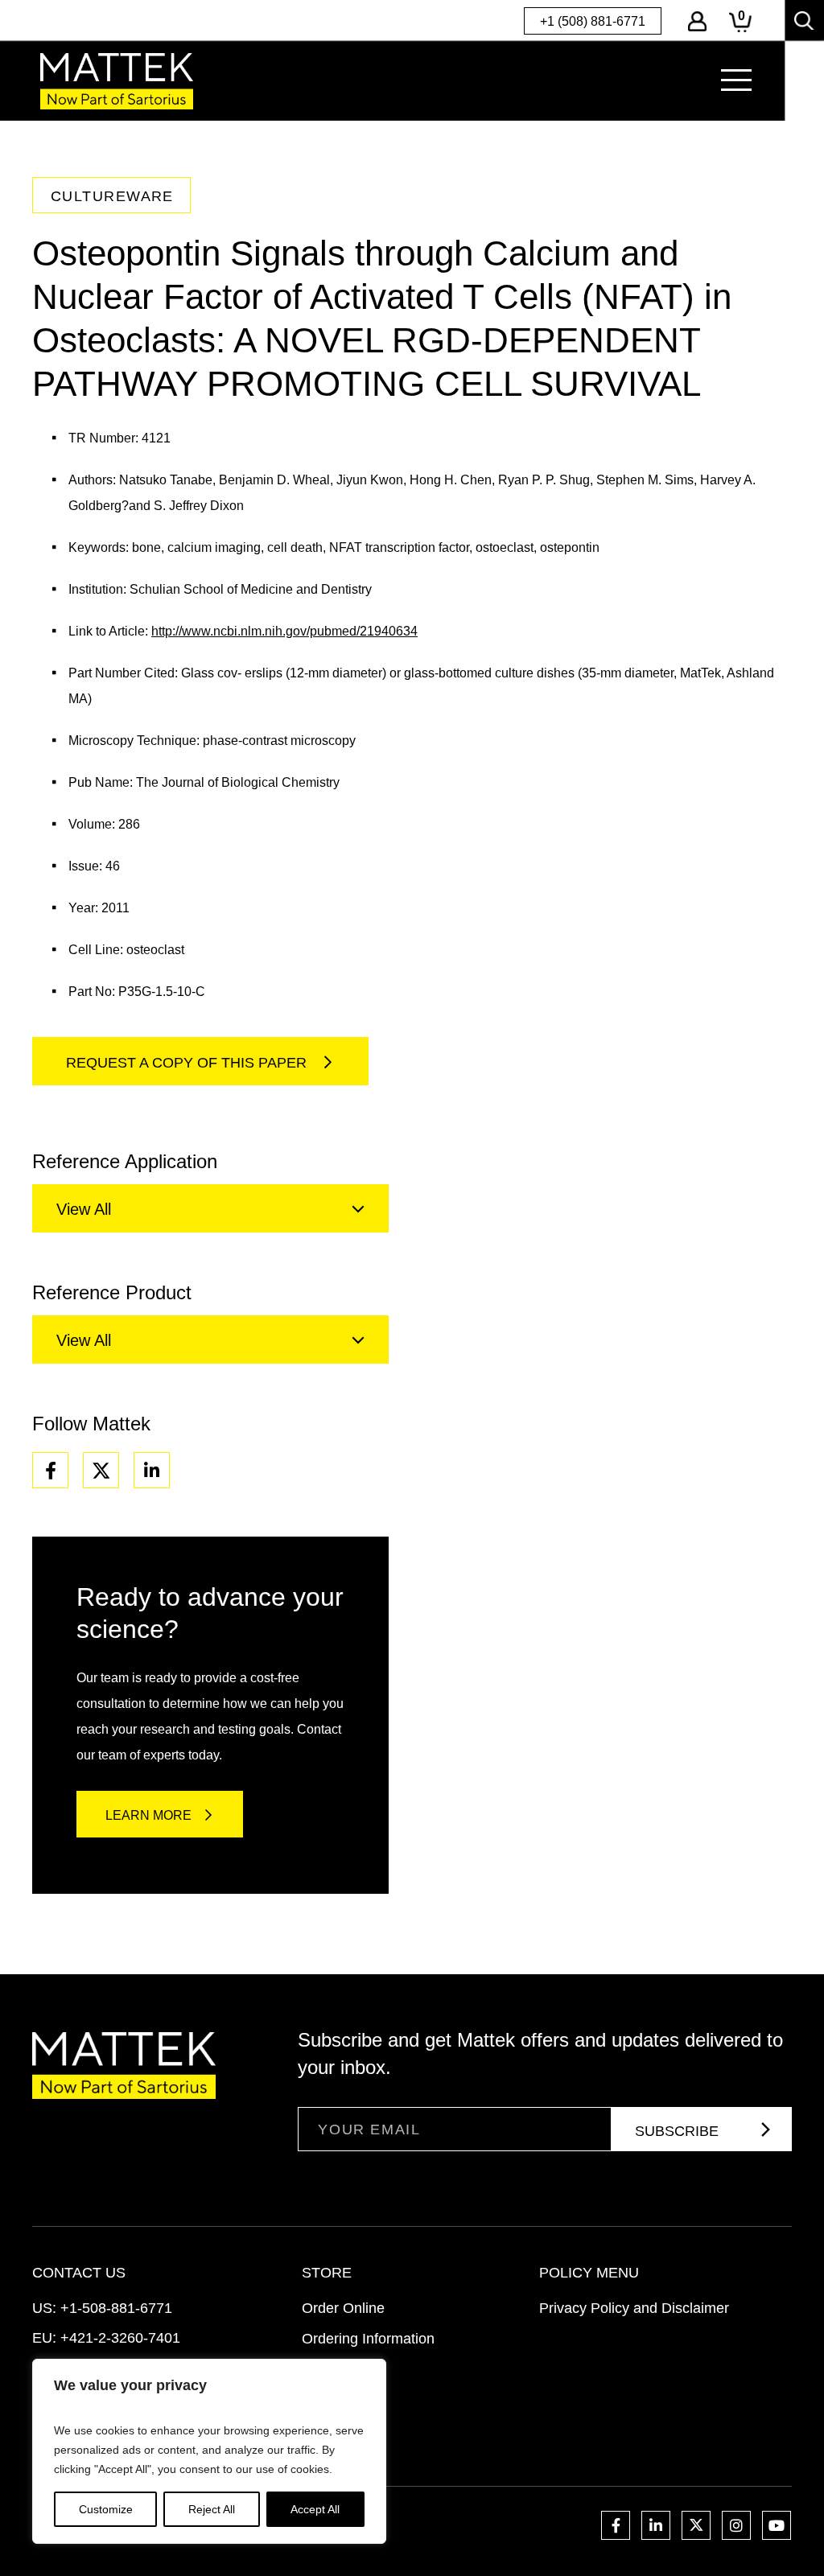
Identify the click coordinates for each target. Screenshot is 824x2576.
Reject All (212, 2509)
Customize (106, 2509)
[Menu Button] (736, 80)
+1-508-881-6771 (116, 2308)
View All (84, 1209)
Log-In (697, 21)
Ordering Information (368, 2339)
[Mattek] (117, 81)
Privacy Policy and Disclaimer (634, 2308)
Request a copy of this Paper (188, 1063)
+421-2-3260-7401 (120, 2338)
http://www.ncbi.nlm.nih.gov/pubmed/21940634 (284, 631)
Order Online (343, 2308)
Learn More (148, 1815)
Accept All (315, 2509)
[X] (101, 1470)
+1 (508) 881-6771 (593, 21)
